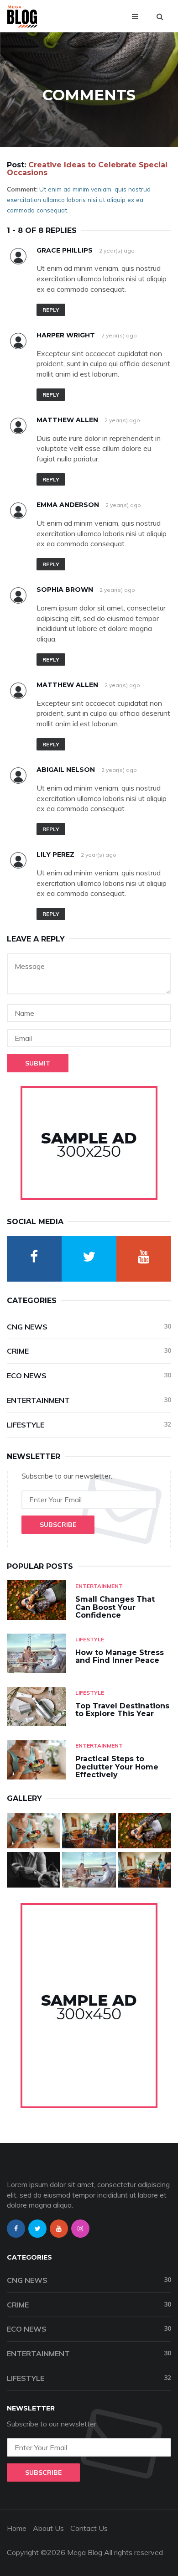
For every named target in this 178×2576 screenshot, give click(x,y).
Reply (51, 310)
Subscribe (58, 1525)
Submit (38, 1063)
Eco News (89, 1376)
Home (17, 2528)
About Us (48, 2528)
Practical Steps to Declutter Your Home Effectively (117, 1767)
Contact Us (89, 2528)
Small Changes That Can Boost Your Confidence (115, 1607)
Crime (89, 1351)
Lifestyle (89, 1425)
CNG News (89, 1327)
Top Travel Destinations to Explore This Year (122, 1710)
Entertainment (89, 1400)
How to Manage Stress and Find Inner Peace (120, 1657)
